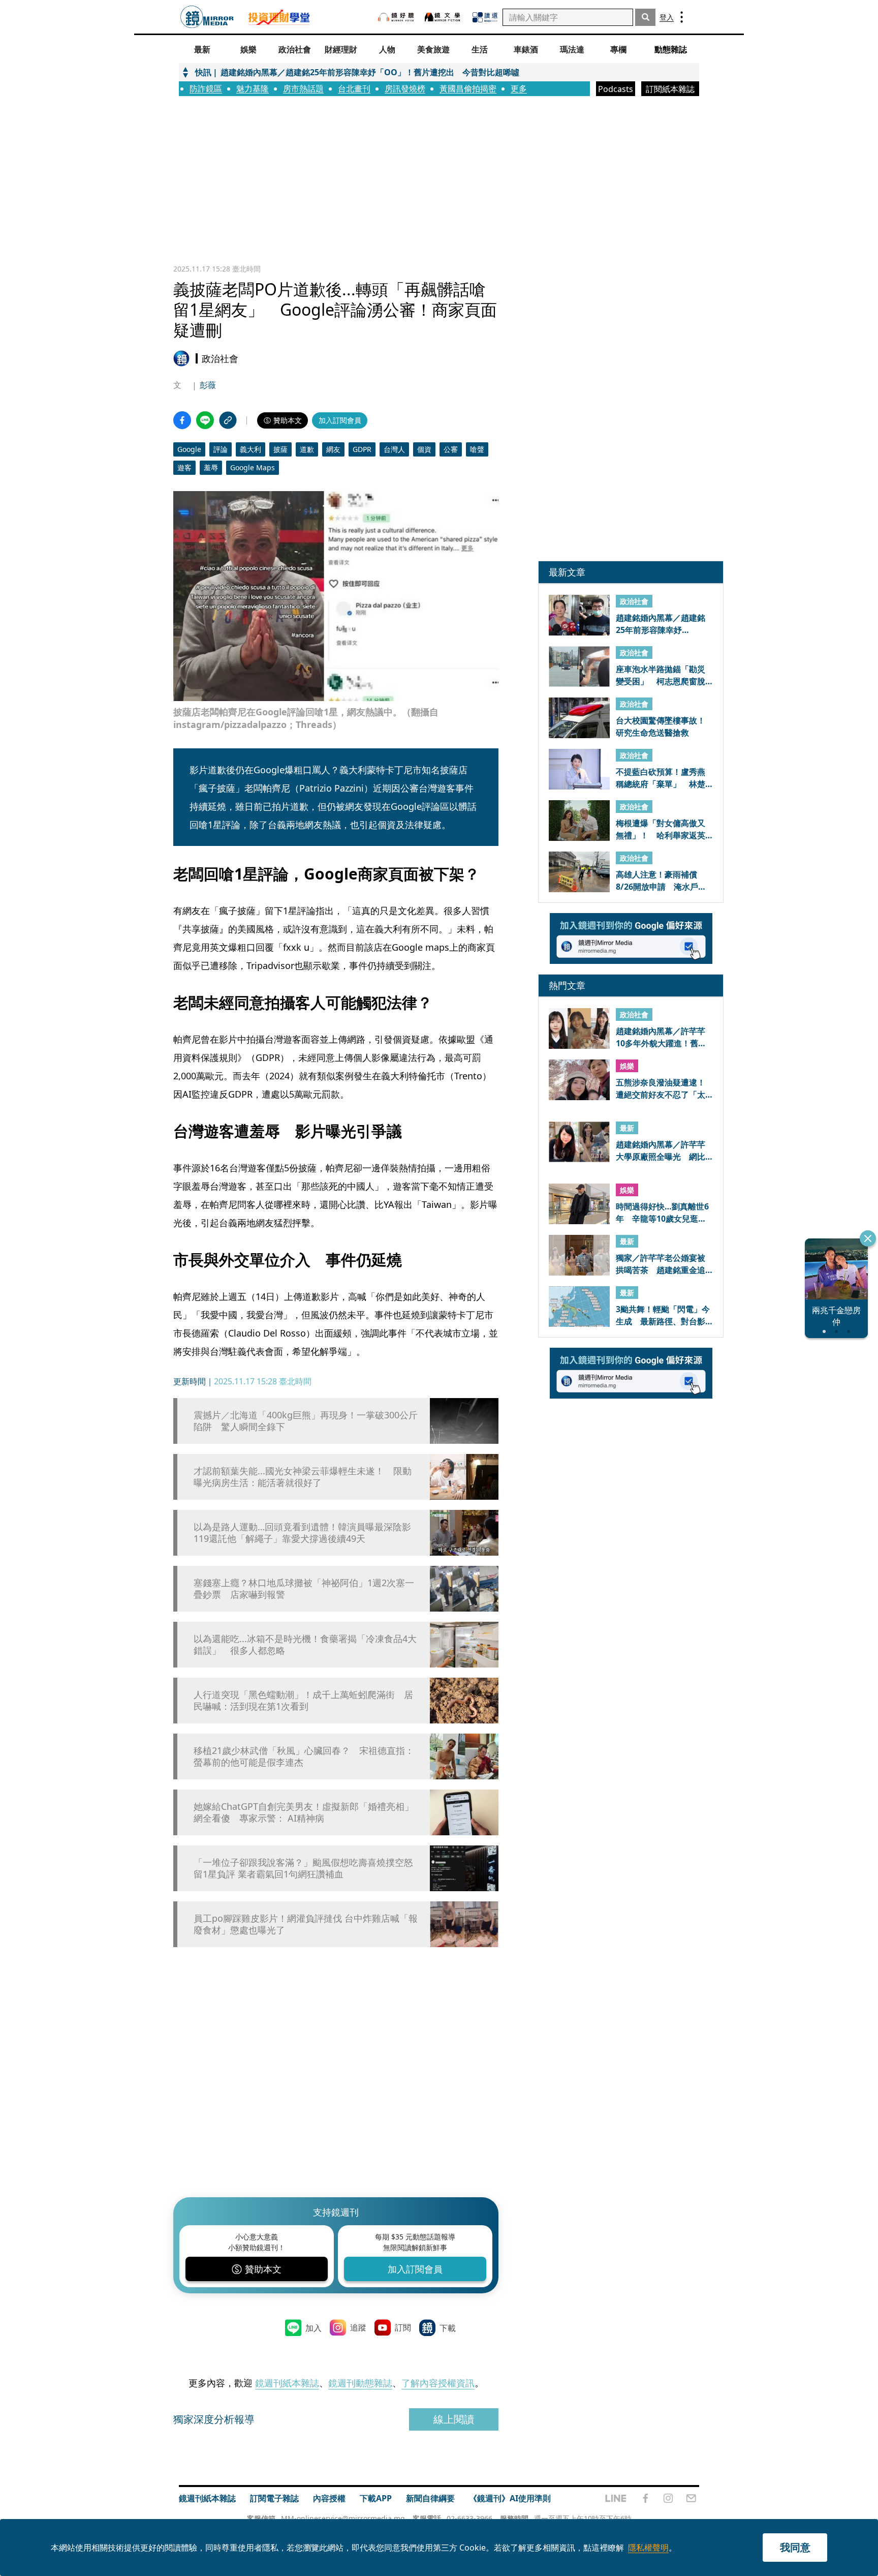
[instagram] (668, 2498)
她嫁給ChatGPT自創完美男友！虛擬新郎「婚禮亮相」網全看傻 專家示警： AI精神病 (304, 1812)
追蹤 (358, 2327)
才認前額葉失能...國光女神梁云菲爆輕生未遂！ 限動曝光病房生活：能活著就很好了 (303, 1477)
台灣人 (394, 449)
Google (189, 449)
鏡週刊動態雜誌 (360, 2383)
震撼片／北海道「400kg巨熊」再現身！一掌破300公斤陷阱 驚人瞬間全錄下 (306, 1421)
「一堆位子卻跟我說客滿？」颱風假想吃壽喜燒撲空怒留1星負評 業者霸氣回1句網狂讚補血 (303, 1868)
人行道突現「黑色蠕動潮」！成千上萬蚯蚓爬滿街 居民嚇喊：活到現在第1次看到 (303, 1701)
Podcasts (616, 89)
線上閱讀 (454, 2419)
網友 (333, 449)
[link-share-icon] (228, 420)
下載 (448, 2328)
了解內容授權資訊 (438, 2383)
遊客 (184, 467)
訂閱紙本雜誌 (670, 89)
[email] (691, 2498)
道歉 (307, 449)
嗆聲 (477, 449)
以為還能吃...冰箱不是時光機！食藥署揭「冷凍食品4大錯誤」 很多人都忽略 (305, 1645)
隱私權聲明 (648, 2548)
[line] (616, 2498)
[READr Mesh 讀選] (485, 17)
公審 (451, 449)
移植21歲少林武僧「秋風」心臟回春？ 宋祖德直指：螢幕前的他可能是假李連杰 (304, 1756)
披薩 (280, 449)
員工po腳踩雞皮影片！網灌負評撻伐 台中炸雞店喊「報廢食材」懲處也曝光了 (306, 1924)
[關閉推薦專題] (868, 1238)
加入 (313, 2328)
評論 (221, 449)
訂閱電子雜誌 (274, 2498)
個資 (424, 449)
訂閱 (403, 2327)
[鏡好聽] (396, 17)
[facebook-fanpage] (645, 2498)
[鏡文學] (444, 17)
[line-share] (205, 420)
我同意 (795, 2547)
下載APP (376, 2498)
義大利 (250, 449)
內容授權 (329, 2498)
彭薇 (208, 385)
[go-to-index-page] (207, 17)
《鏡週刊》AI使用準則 (510, 2498)
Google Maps (253, 467)
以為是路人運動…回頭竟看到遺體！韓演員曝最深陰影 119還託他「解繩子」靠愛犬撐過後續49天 (307, 1533)
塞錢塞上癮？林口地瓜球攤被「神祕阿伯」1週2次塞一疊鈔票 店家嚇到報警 (304, 1589)
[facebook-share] (182, 420)
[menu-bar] (682, 17)
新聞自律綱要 (430, 2498)
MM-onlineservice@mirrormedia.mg (343, 2518)
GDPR (362, 449)
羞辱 (211, 467)
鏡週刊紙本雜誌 (287, 2383)
